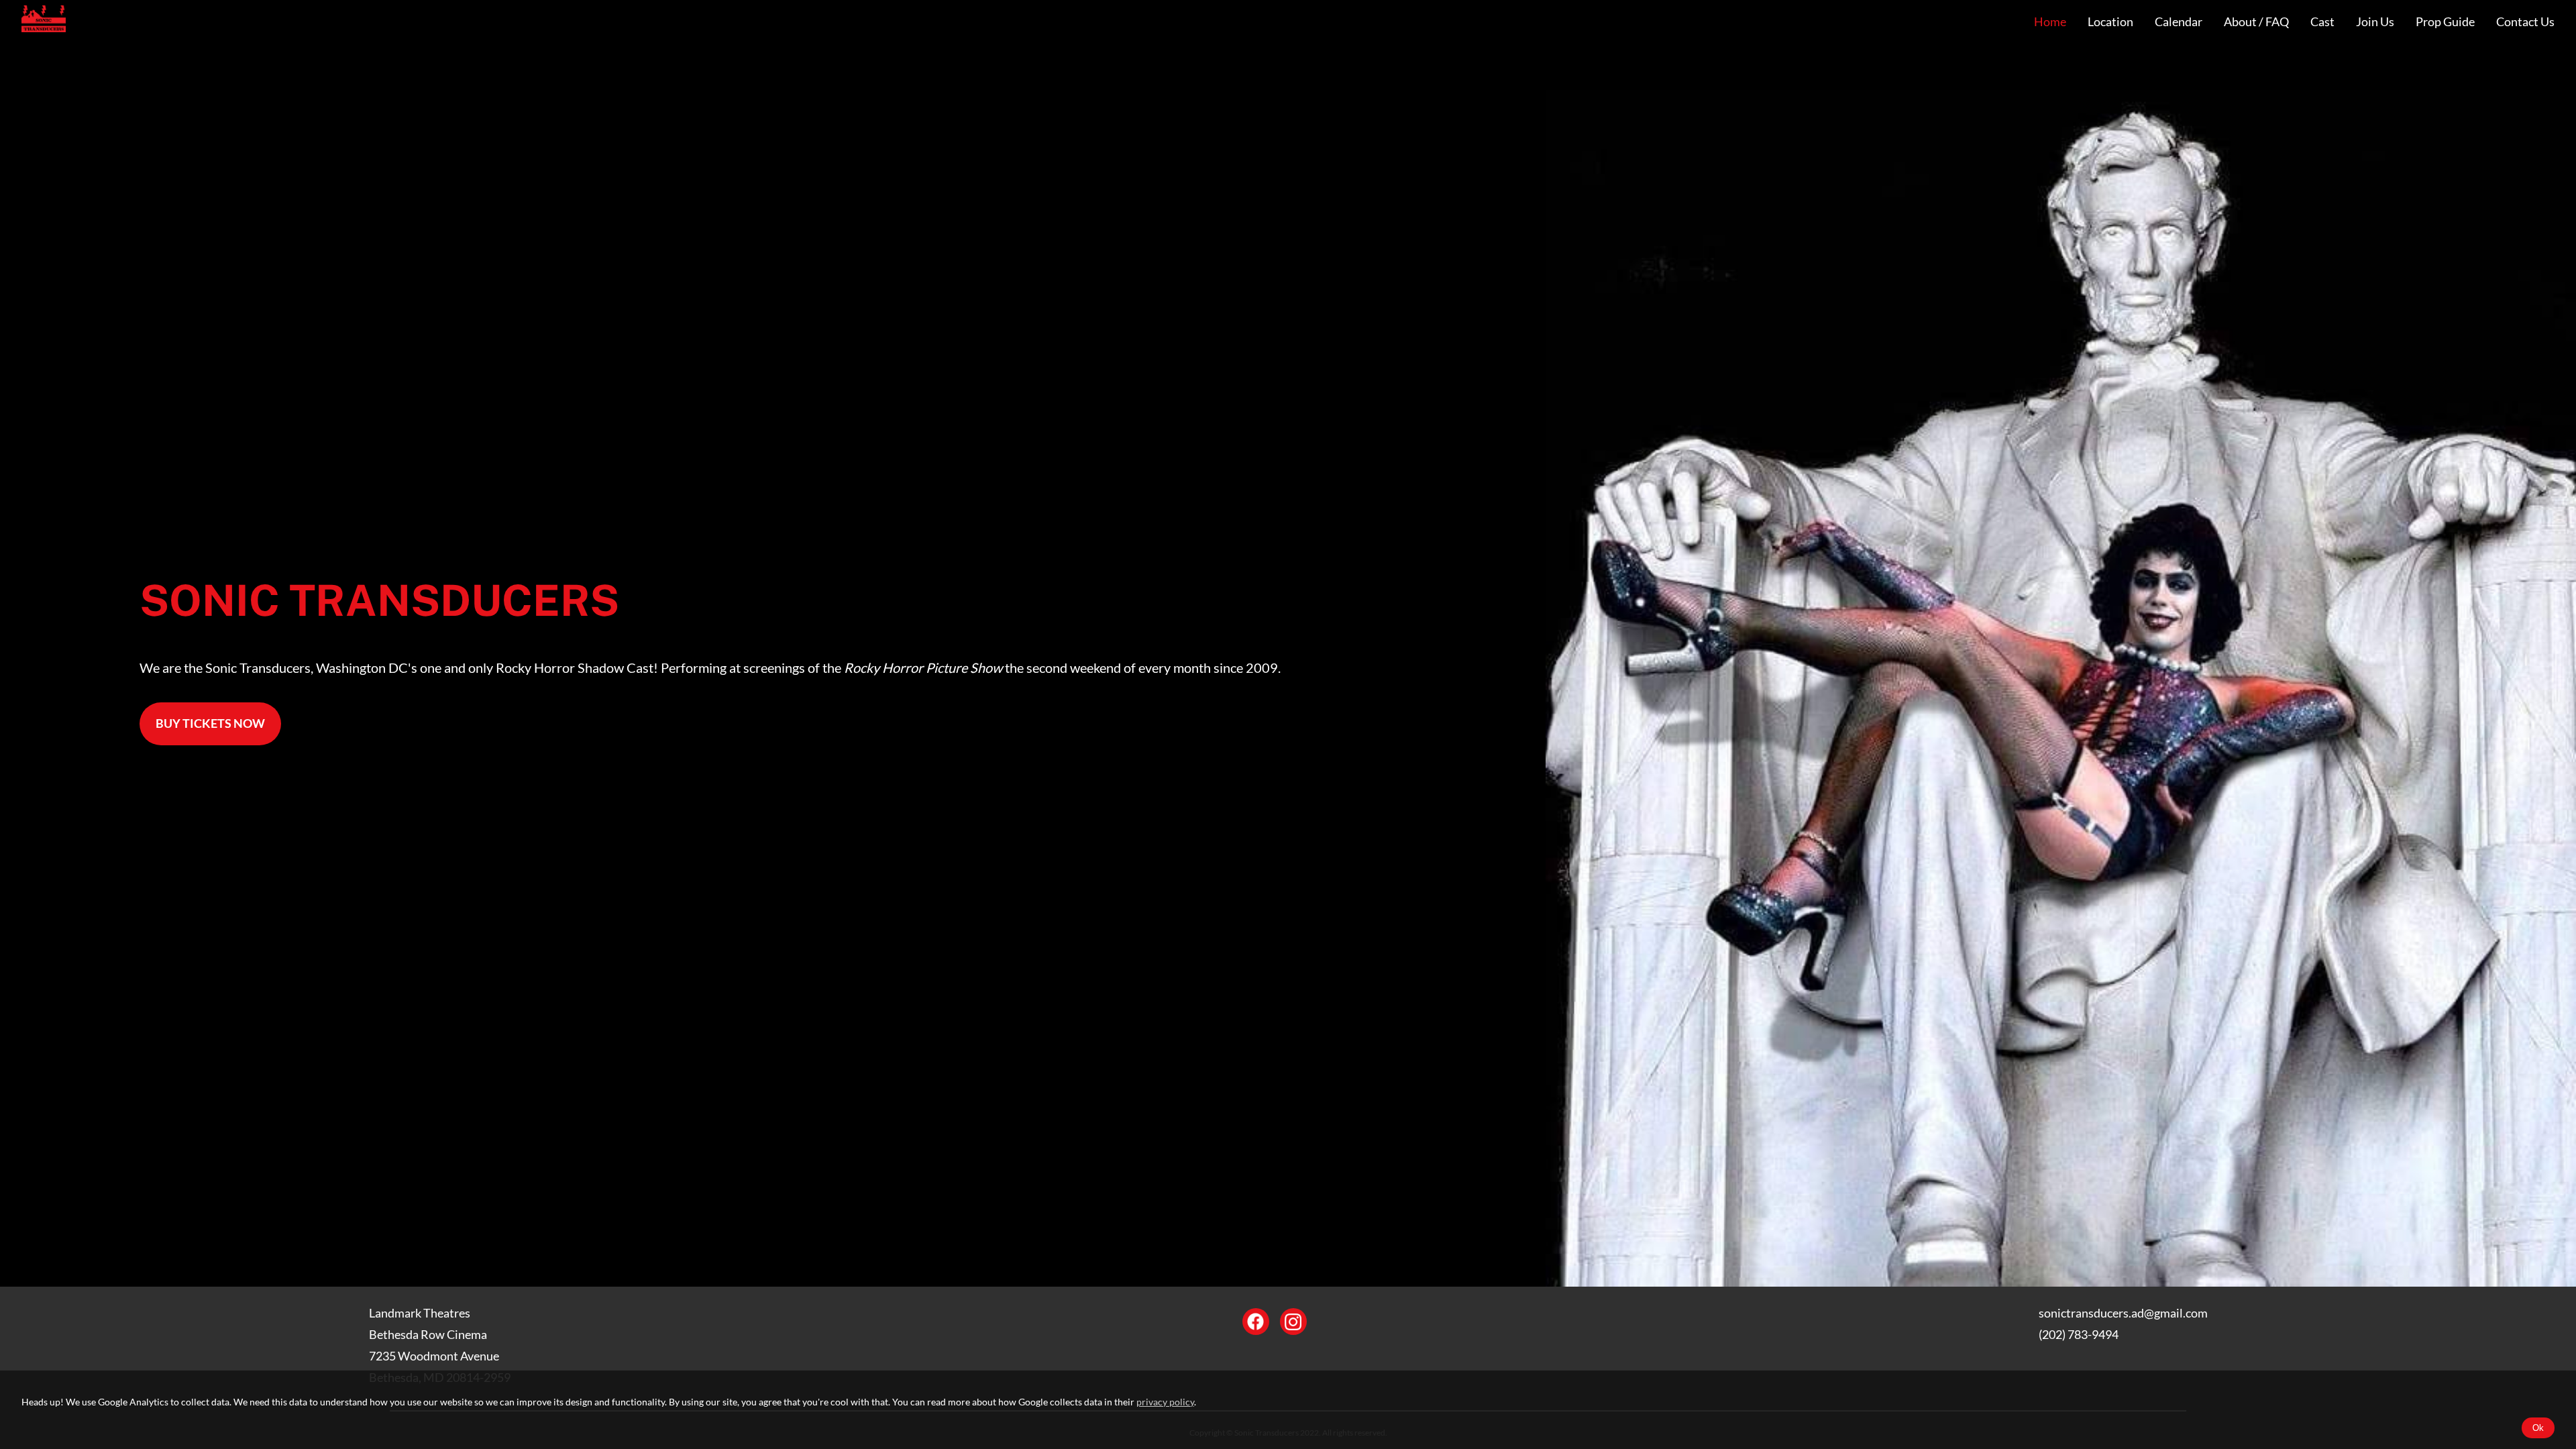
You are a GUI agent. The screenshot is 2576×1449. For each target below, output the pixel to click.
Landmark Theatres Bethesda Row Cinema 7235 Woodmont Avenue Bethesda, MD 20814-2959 (440, 1345)
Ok (2538, 1428)
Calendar (2179, 22)
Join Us (2375, 22)
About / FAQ (2256, 22)
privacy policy (1165, 1402)
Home (2050, 22)
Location (2110, 22)
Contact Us (2525, 22)
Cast (2322, 22)
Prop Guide (2445, 22)
